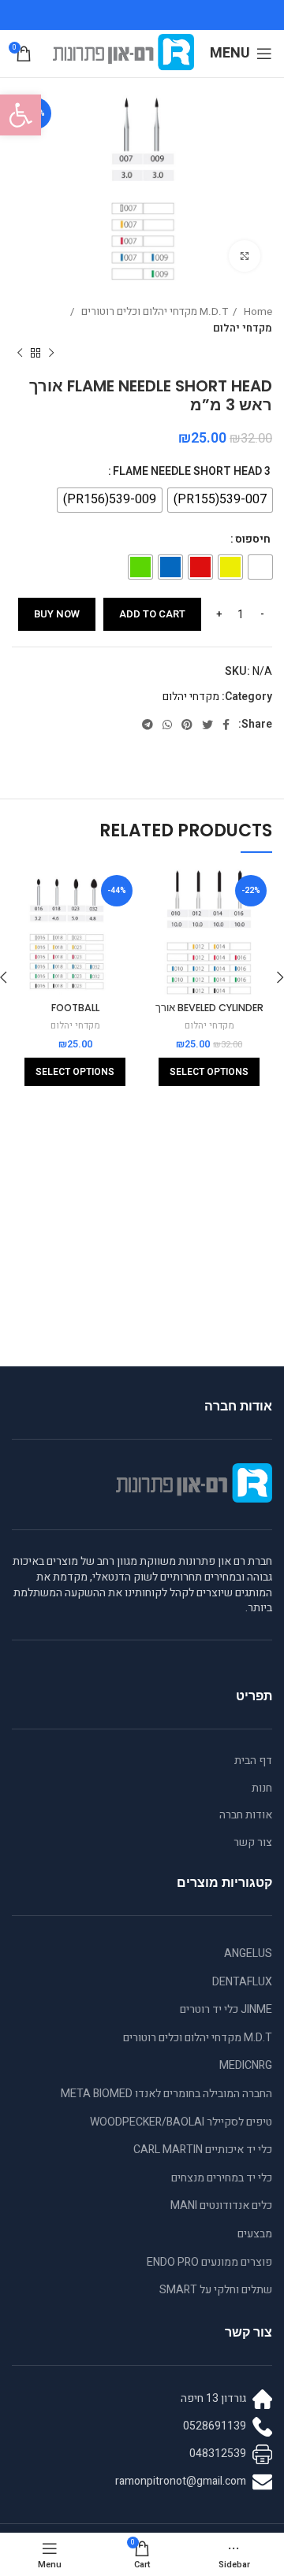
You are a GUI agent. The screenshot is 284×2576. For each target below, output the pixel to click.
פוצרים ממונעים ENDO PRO (209, 2262)
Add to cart (152, 614)
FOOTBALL (75, 1008)
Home (257, 312)
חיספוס (253, 539)
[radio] (220, 500)
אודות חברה (246, 1815)
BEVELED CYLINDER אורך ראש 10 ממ (209, 1015)
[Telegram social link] (148, 725)
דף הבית (253, 1761)
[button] (21, 115)
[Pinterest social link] (187, 725)
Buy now (57, 614)
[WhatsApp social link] (167, 725)
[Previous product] (51, 353)
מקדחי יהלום (243, 328)
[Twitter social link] (207, 725)
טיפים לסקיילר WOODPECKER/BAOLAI (181, 2122)
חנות (262, 1788)
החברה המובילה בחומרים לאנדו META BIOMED (166, 2094)
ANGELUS (248, 1953)
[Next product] (20, 353)
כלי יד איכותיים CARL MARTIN (203, 2150)
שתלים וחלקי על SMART (216, 2290)
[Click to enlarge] (245, 256)
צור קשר (253, 1843)
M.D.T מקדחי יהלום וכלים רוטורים (153, 312)
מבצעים (255, 2234)
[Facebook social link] (226, 725)
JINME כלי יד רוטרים (226, 2009)
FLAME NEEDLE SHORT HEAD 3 (192, 471)
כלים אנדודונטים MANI (221, 2205)
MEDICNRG (246, 2065)
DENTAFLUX (242, 1982)
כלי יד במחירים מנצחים (222, 2178)
